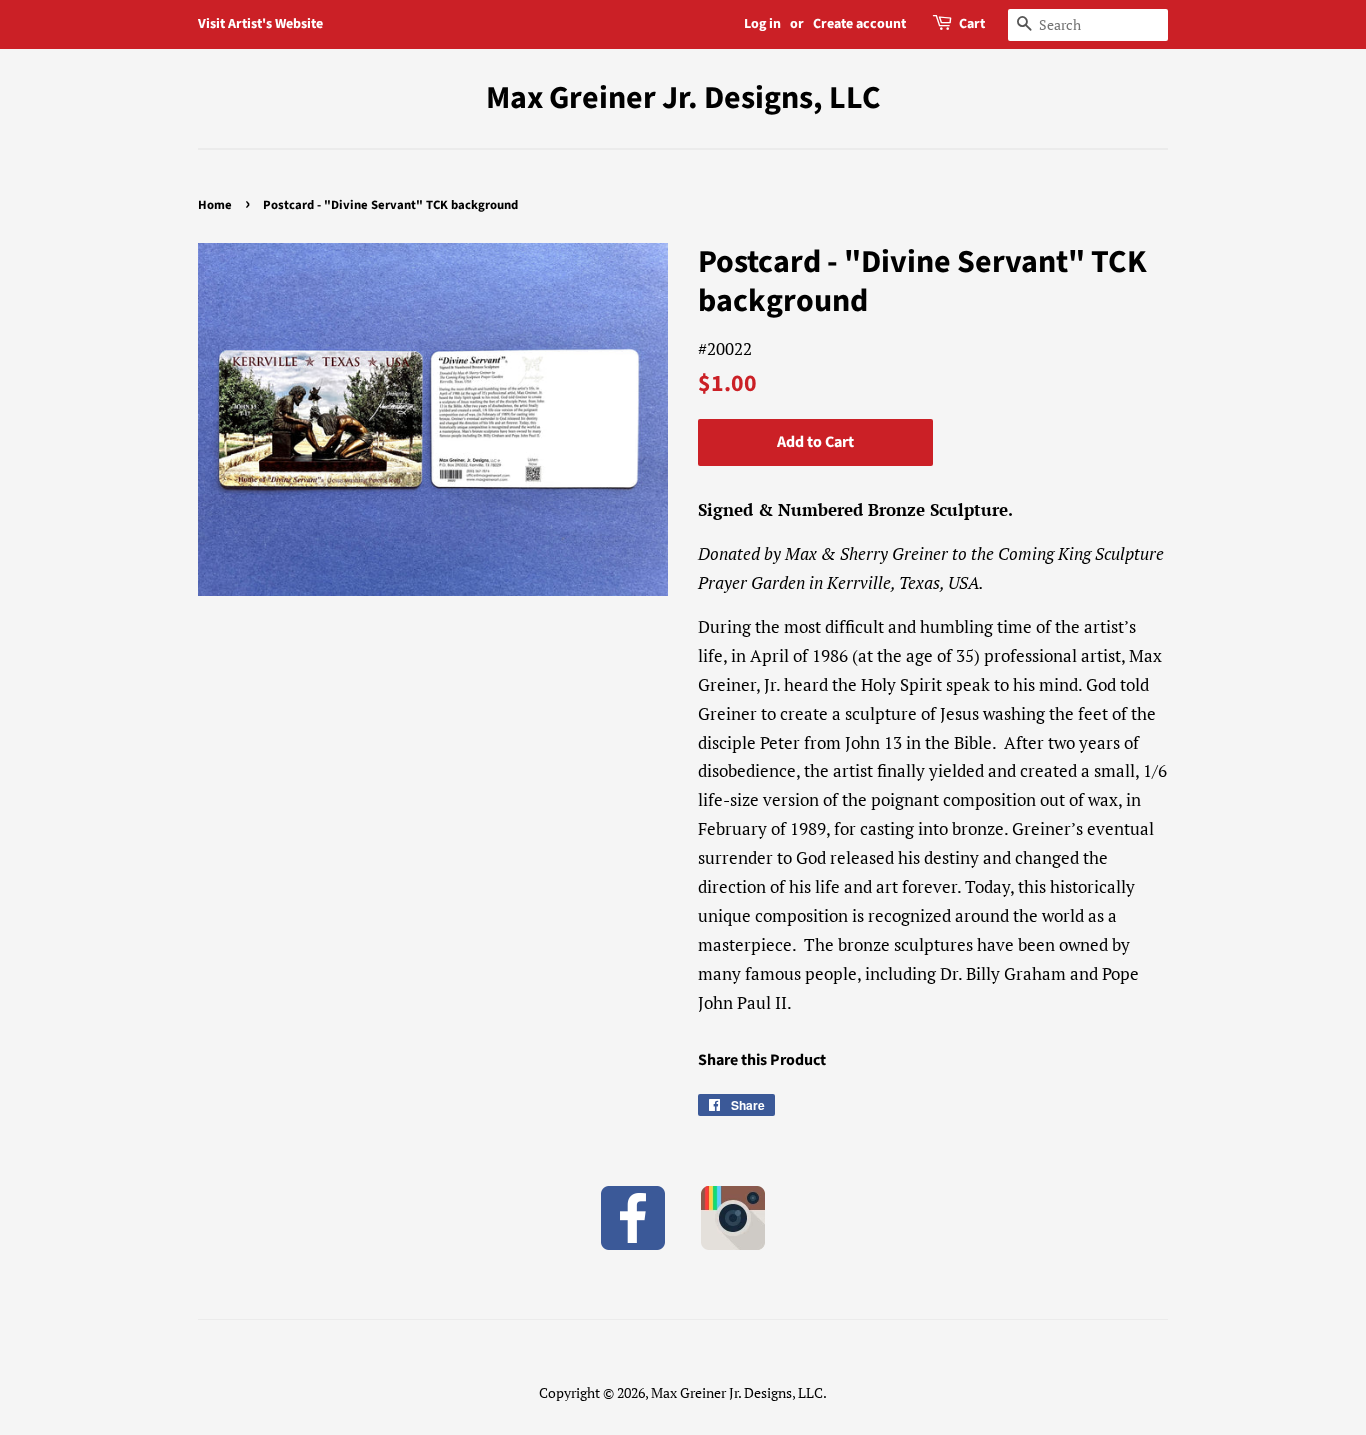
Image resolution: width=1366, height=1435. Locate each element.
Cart (972, 24)
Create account (859, 24)
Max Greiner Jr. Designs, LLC (683, 98)
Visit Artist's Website (260, 24)
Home (215, 205)
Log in (762, 24)
